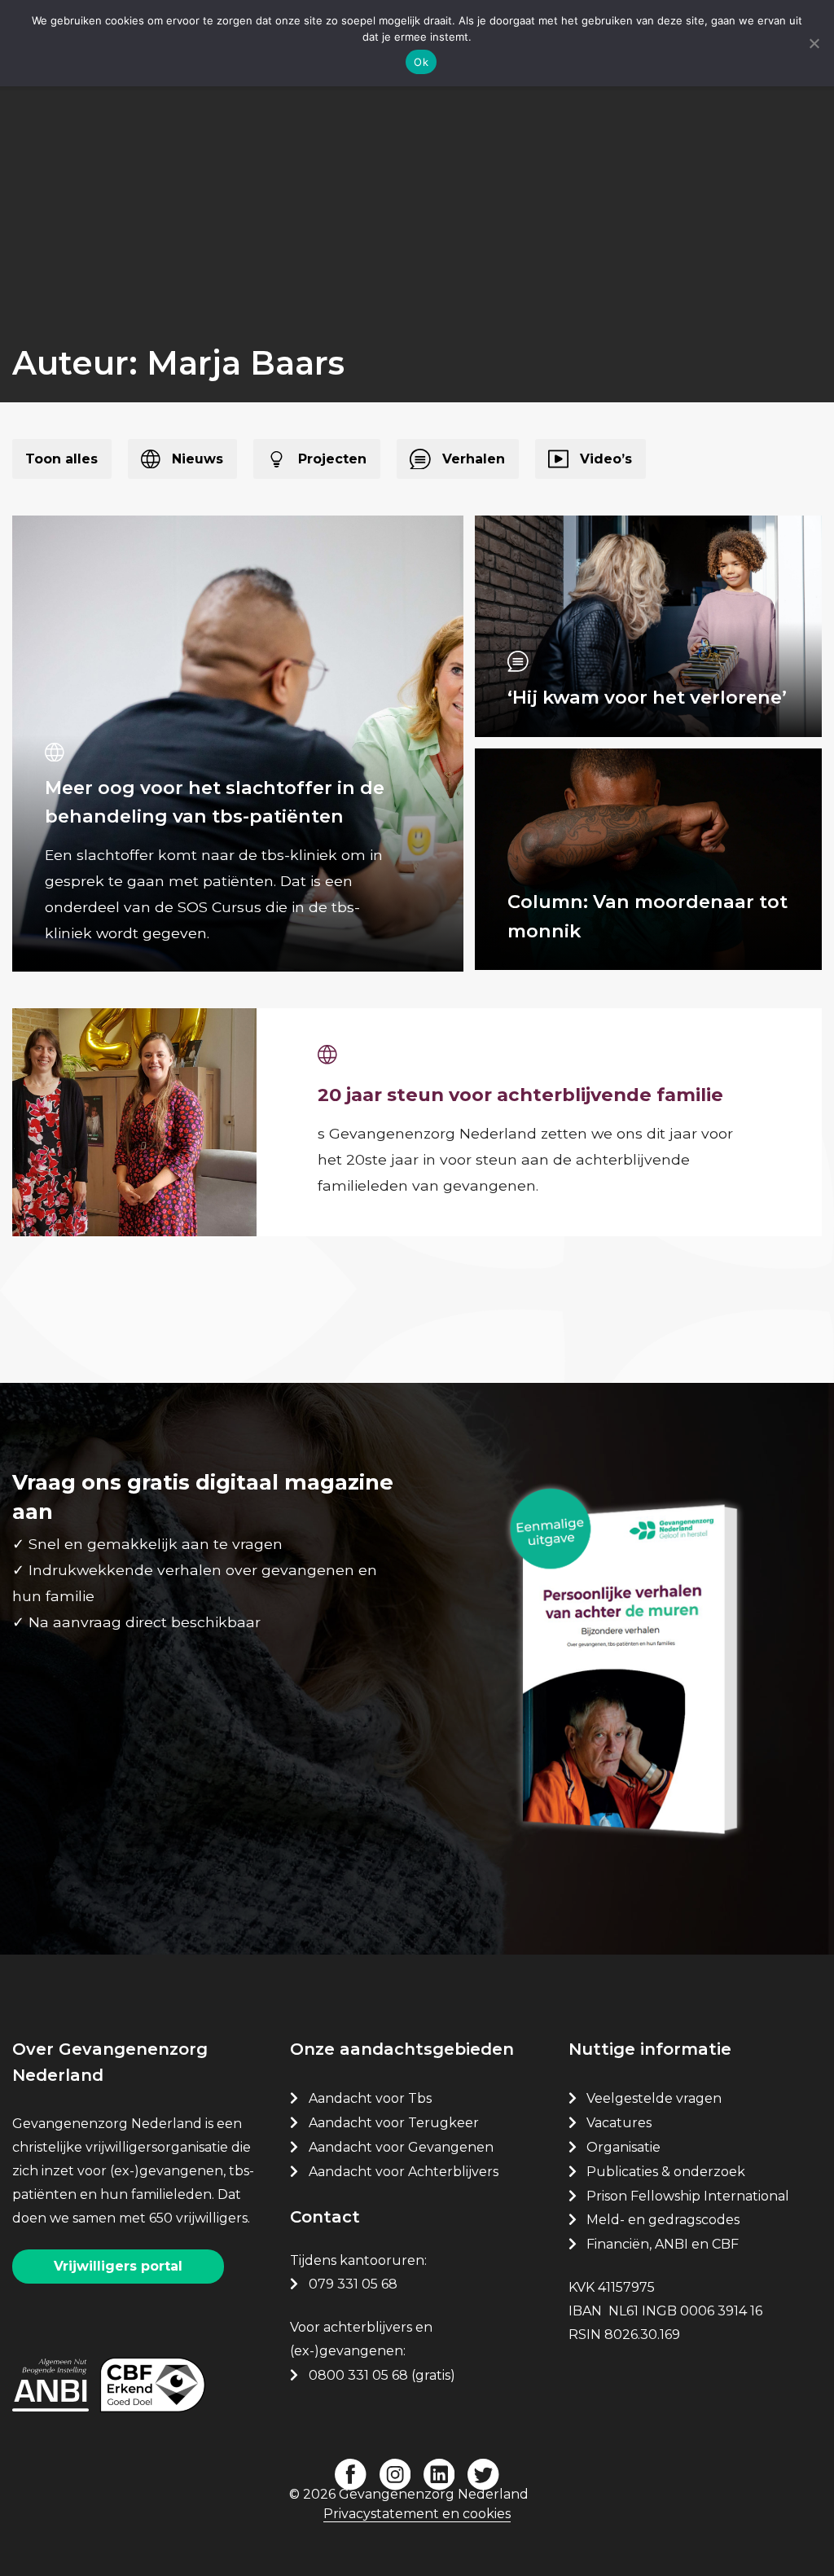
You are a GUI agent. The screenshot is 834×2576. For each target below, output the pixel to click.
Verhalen (474, 459)
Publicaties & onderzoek (666, 2172)
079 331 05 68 (353, 2284)
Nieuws (198, 459)
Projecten (332, 459)
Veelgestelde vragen (654, 2098)
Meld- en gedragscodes (663, 2220)
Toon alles (61, 459)
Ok (421, 62)
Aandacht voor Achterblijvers (404, 2172)
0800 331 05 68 (358, 2375)
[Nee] (814, 43)
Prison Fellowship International (688, 2196)
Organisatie (623, 2147)
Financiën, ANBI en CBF (663, 2244)
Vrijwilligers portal (118, 2266)
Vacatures (621, 2123)
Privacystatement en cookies (417, 2514)
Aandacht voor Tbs (370, 2098)
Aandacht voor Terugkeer (394, 2123)
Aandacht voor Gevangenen (401, 2147)
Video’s (606, 459)
